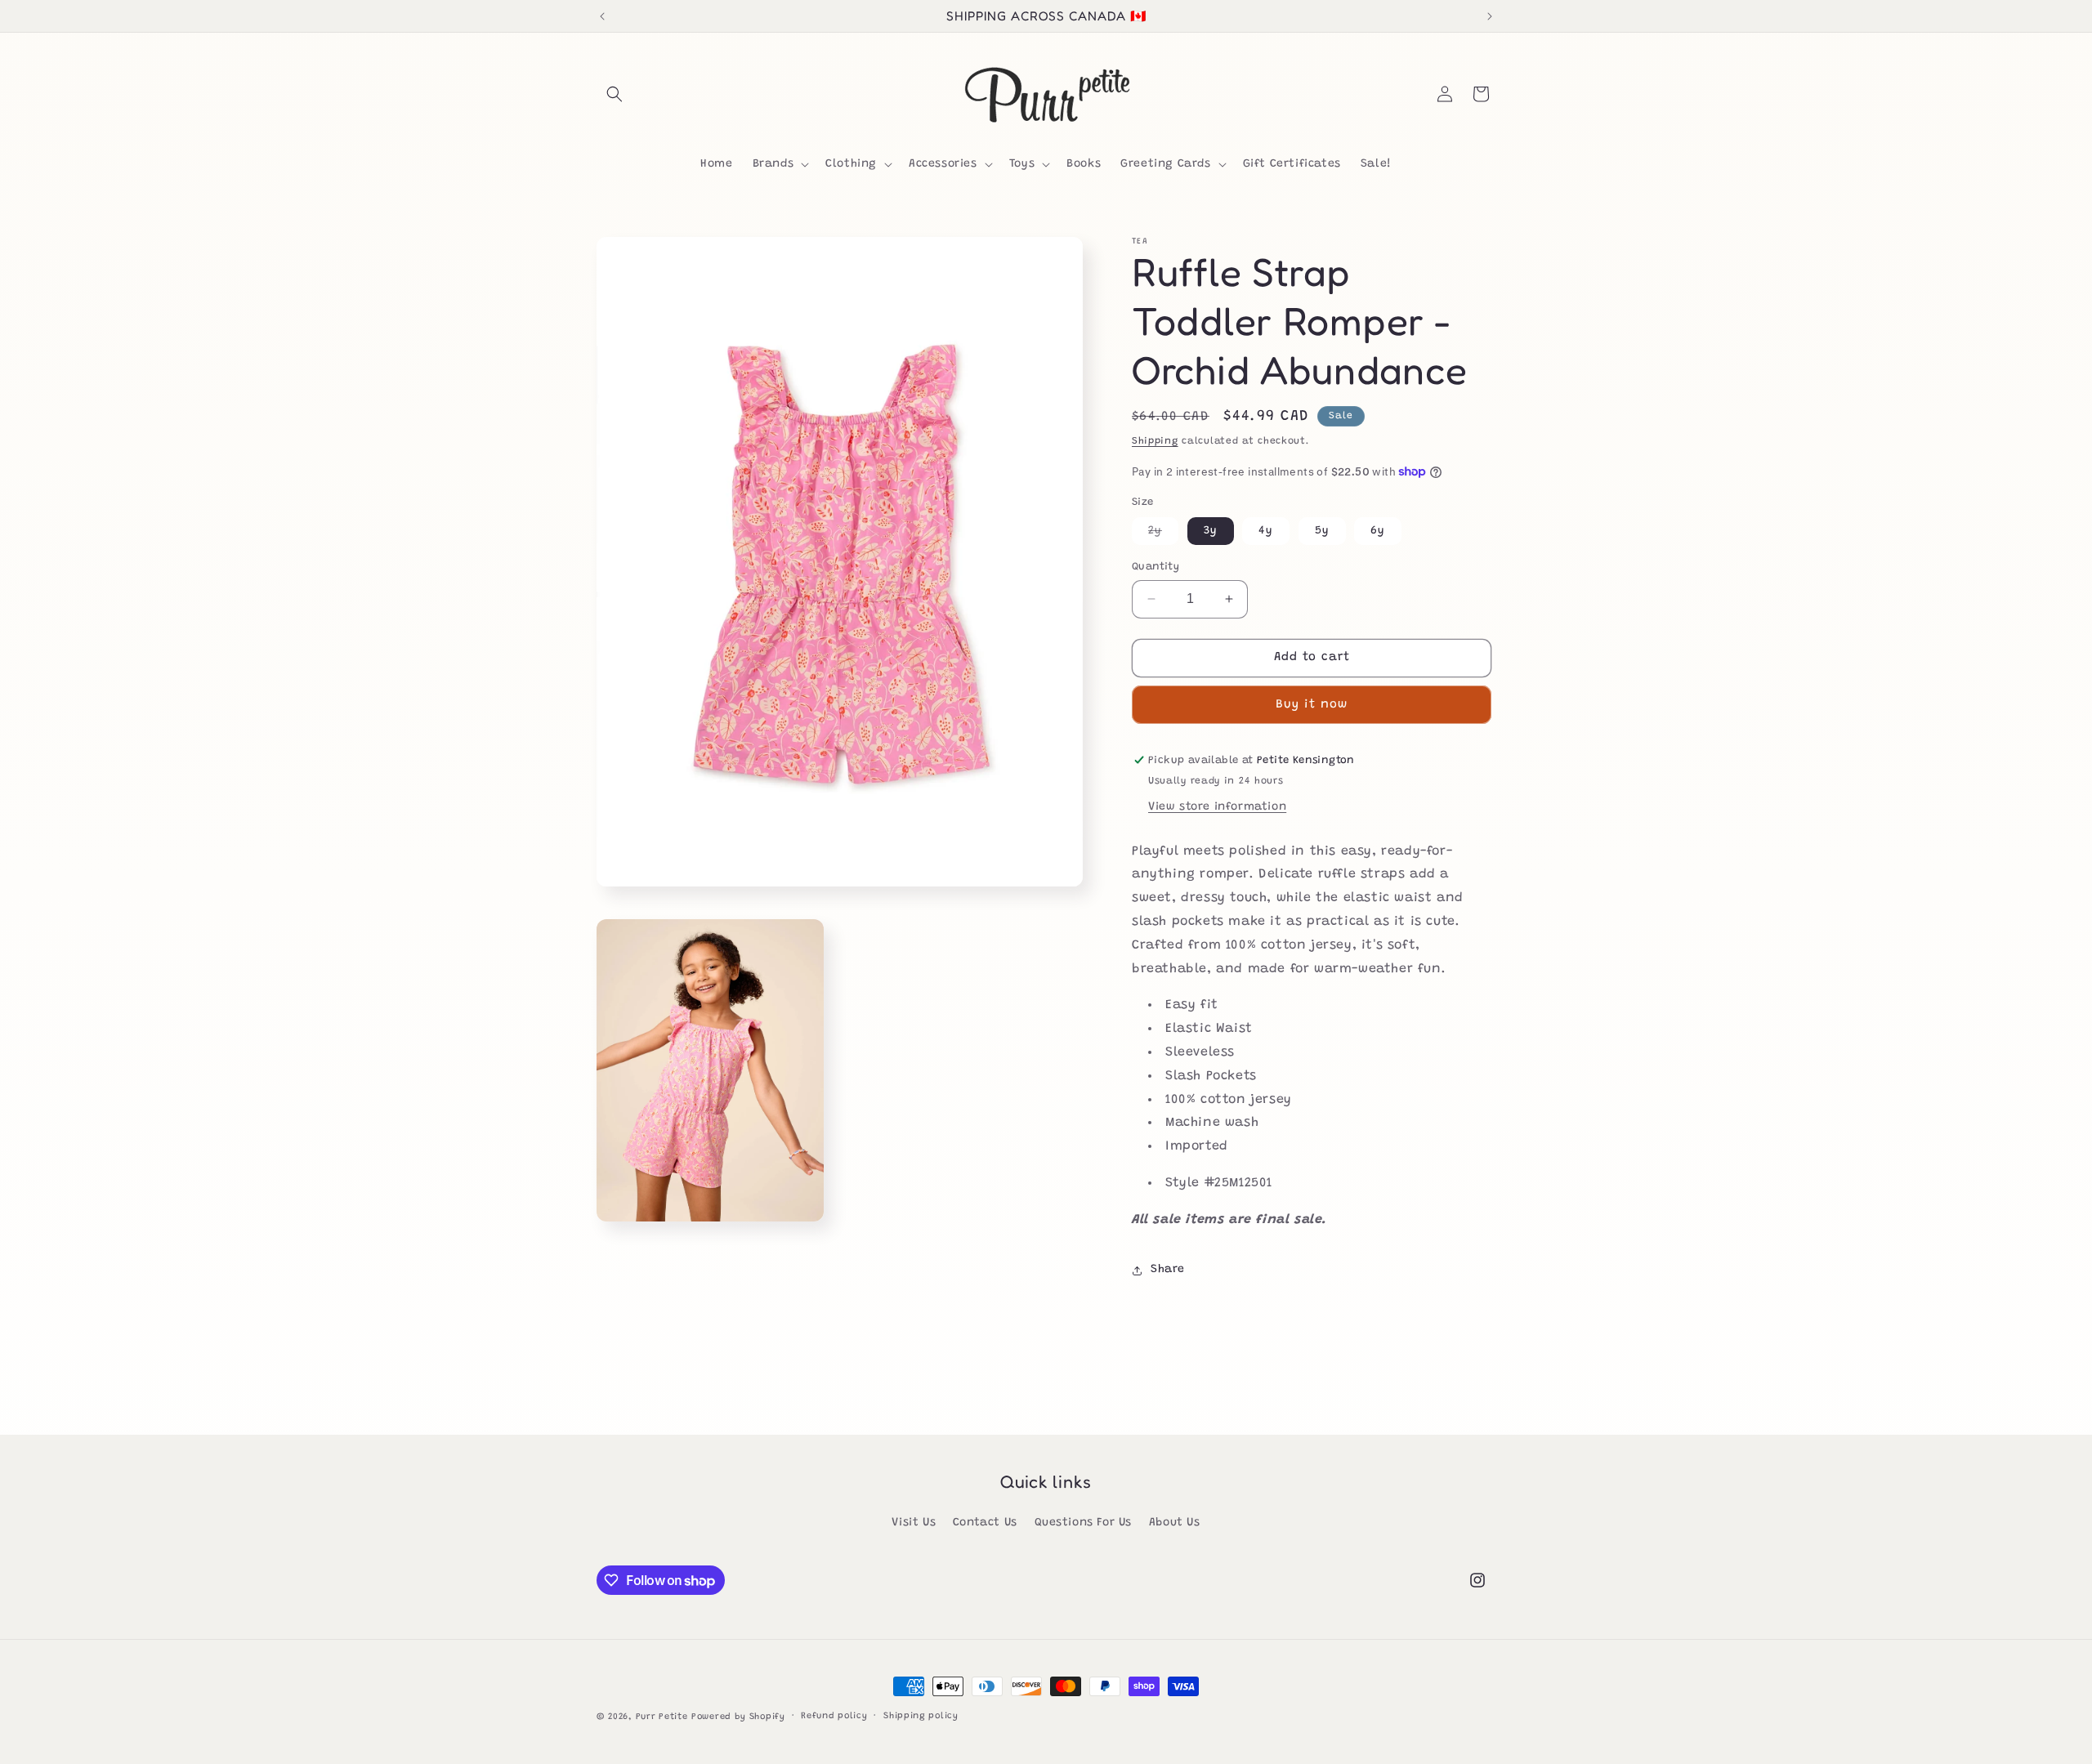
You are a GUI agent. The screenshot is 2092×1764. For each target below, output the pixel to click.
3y (1211, 531)
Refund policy (834, 1716)
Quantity (1156, 567)
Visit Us (914, 1523)
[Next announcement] (1490, 16)
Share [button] (1168, 1270)
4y (1266, 531)
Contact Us (985, 1523)
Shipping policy (921, 1716)
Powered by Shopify (738, 1717)
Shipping (1155, 441)
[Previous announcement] (602, 16)
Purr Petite (662, 1717)
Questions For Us (1084, 1523)
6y (1378, 531)
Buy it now (1312, 705)
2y (1163, 535)
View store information (1217, 807)
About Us (1175, 1523)
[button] (615, 94)
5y (1322, 531)
